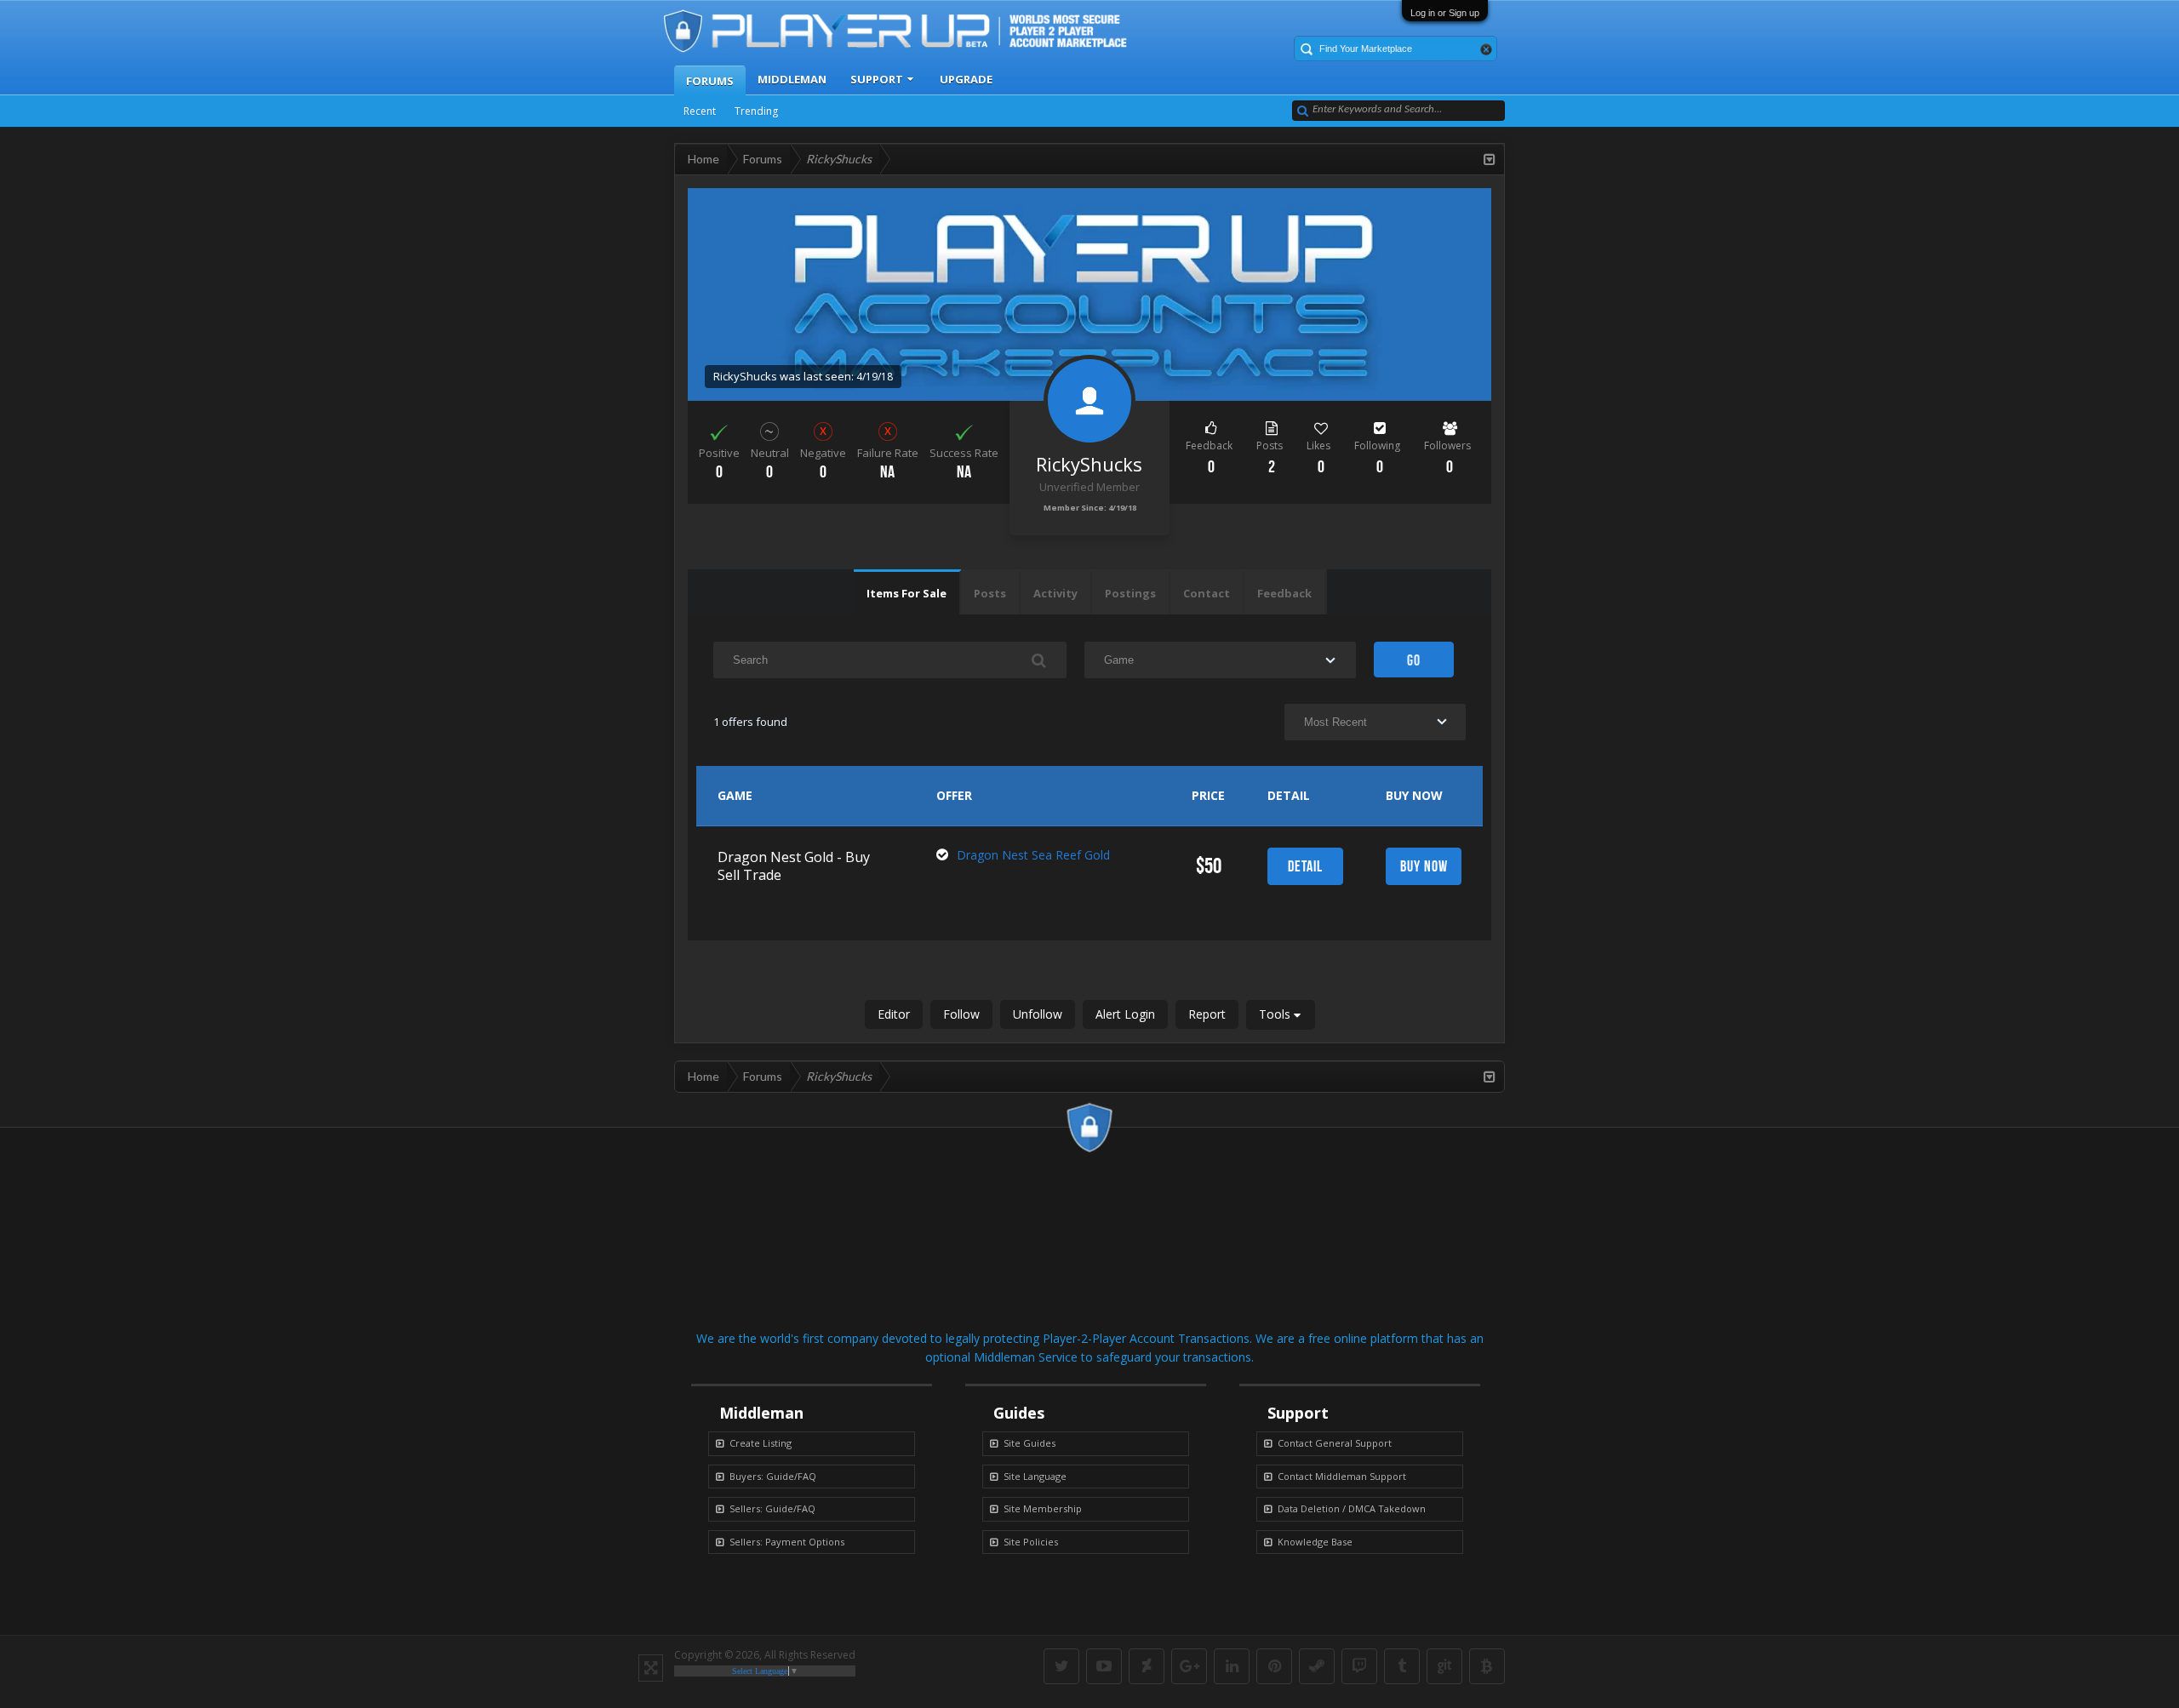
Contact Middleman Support (1342, 1476)
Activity (1055, 593)
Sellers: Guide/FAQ (772, 1508)
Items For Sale (906, 593)
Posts (990, 593)
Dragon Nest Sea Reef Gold (1033, 855)
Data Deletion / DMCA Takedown (1352, 1508)
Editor (894, 1014)
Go (1414, 660)
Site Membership (1043, 1508)
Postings (1130, 593)
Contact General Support (1335, 1443)
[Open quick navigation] (1490, 159)
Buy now (1424, 866)
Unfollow (1038, 1014)
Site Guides (1029, 1443)
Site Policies (1031, 1542)
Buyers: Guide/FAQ (773, 1476)
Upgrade (966, 79)
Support (877, 79)
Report (1207, 1014)
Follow (961, 1014)
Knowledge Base (1315, 1542)
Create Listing (761, 1443)
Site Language (1035, 1476)
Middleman (792, 79)
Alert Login (1125, 1014)
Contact (1207, 593)
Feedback (1284, 593)
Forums (710, 81)
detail (1305, 866)
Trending (756, 111)
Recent (700, 111)
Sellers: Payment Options (787, 1542)
